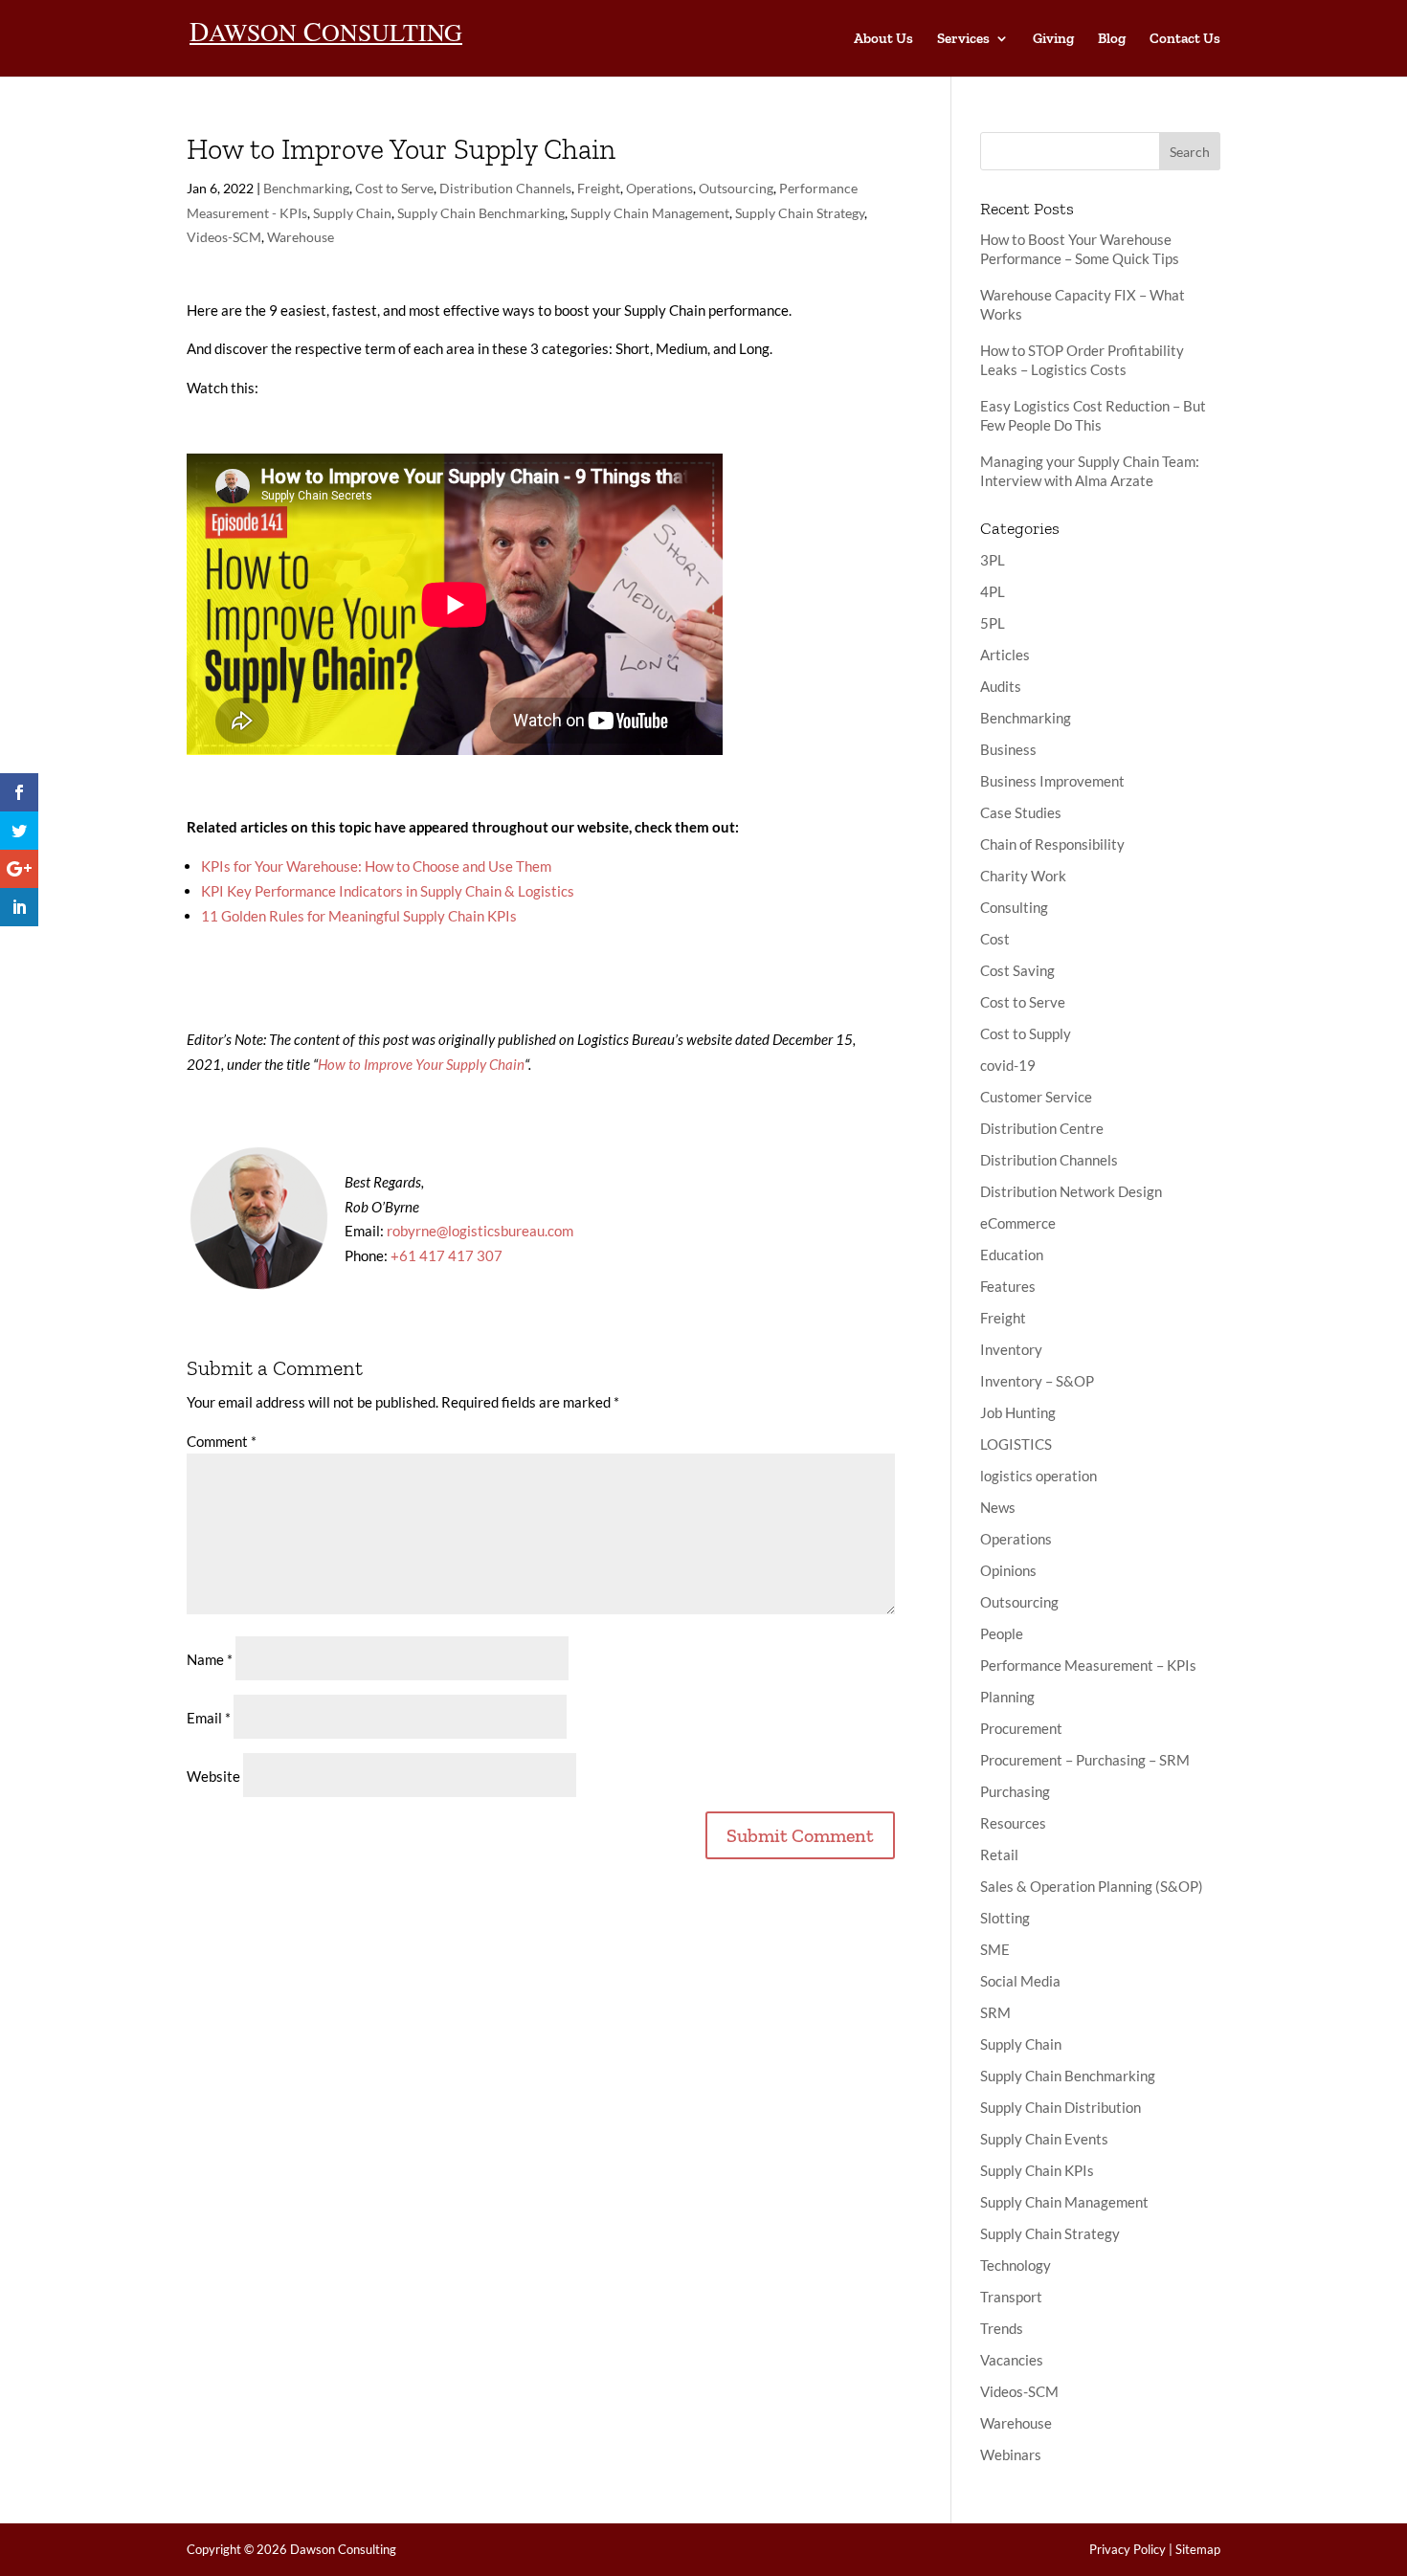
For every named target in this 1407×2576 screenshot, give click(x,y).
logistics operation (1038, 1476)
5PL (993, 623)
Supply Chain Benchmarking (481, 213)
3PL (993, 560)
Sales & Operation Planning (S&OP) (1092, 1886)
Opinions (1008, 1570)
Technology (1016, 2265)
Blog (1112, 39)
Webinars (1011, 2454)
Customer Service (1036, 1097)
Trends (1002, 2328)
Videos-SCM (224, 237)
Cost (995, 939)
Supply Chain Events (1044, 2139)
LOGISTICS (1016, 1444)
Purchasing (1015, 1791)
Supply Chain (352, 213)
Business (1008, 749)
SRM (995, 2012)
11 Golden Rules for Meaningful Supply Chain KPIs (359, 916)
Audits (1001, 686)
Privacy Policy (1128, 2549)
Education (1012, 1255)
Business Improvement (1052, 781)
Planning (1007, 1697)
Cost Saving (1017, 970)
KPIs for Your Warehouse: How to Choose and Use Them (376, 866)
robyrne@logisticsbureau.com (480, 1231)
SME (995, 1949)
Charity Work (1023, 876)
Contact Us (1185, 39)
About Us (883, 39)
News (998, 1507)
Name (210, 1659)
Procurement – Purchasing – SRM (1085, 1760)
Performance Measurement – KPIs (1088, 1665)
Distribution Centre (1042, 1128)
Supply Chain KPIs (1037, 2170)
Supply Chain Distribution (1061, 2107)
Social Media (1020, 1981)
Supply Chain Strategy (800, 213)
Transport (1011, 2297)
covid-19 (1008, 1065)
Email (209, 1718)
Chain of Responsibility (1052, 844)
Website (213, 1776)
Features (1008, 1286)
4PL (993, 591)
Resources (1013, 1823)
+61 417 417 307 (447, 1255)
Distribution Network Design (1071, 1191)
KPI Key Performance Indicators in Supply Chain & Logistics (388, 891)
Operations (659, 188)
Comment (222, 1441)
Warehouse (301, 237)
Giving (1053, 39)
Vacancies (1012, 2360)
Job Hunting (1018, 1412)
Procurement (1021, 1728)
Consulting (1014, 907)
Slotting (1005, 1918)
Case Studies (1021, 812)
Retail (999, 1854)
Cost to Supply (1026, 1033)
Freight (599, 188)
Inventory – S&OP (1037, 1381)
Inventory (1011, 1349)
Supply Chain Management (650, 213)
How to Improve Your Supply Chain (421, 1064)
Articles (1005, 655)
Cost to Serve (394, 188)
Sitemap (1198, 2549)
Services (963, 39)
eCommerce (1018, 1223)
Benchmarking (306, 188)
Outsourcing (736, 188)
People (1002, 1633)
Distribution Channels (505, 188)
